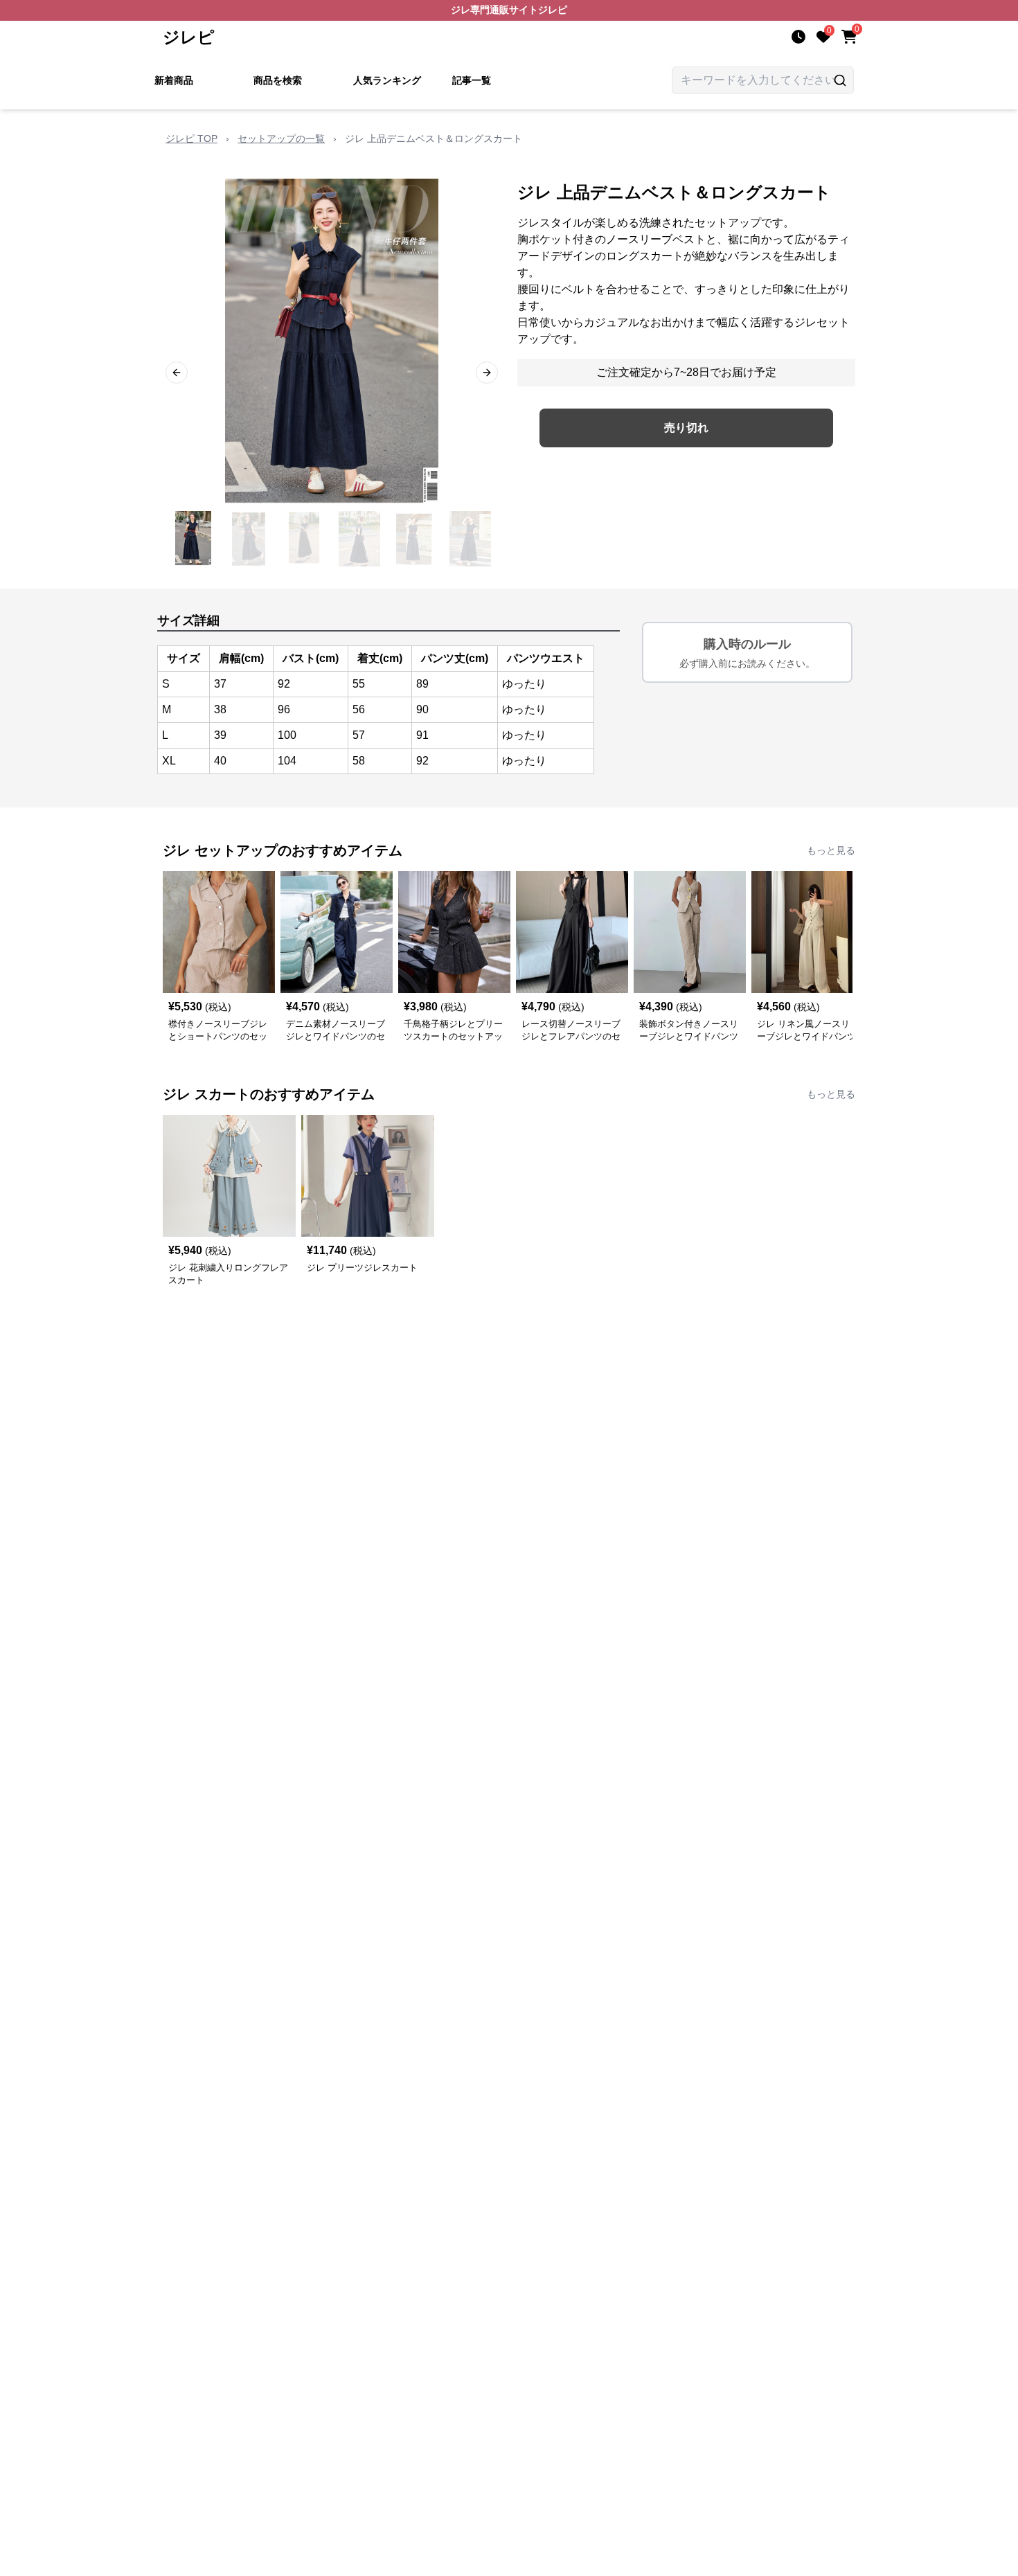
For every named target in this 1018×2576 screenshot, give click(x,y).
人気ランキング (387, 80)
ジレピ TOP (191, 138)
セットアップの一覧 (281, 138)
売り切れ (686, 428)
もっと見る (831, 850)
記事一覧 (472, 80)
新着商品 (174, 80)
